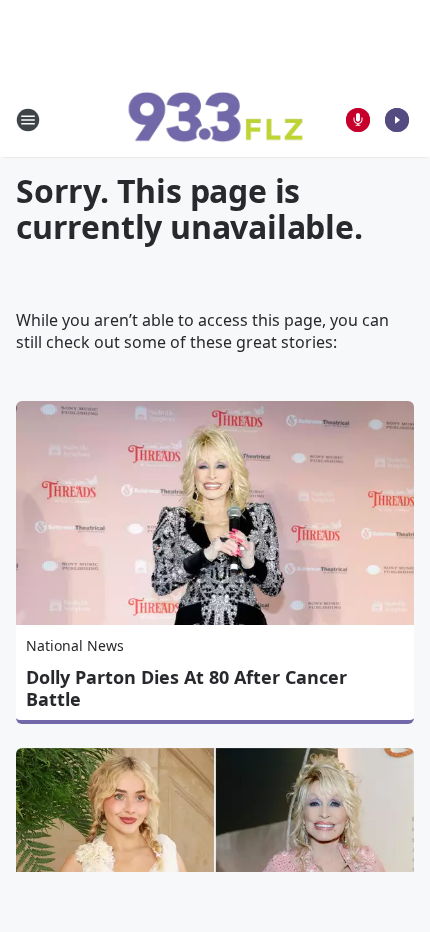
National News (75, 645)
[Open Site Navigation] (28, 120)
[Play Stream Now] (397, 120)
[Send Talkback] (358, 120)
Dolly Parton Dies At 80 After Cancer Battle (186, 688)
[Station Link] (215, 120)
